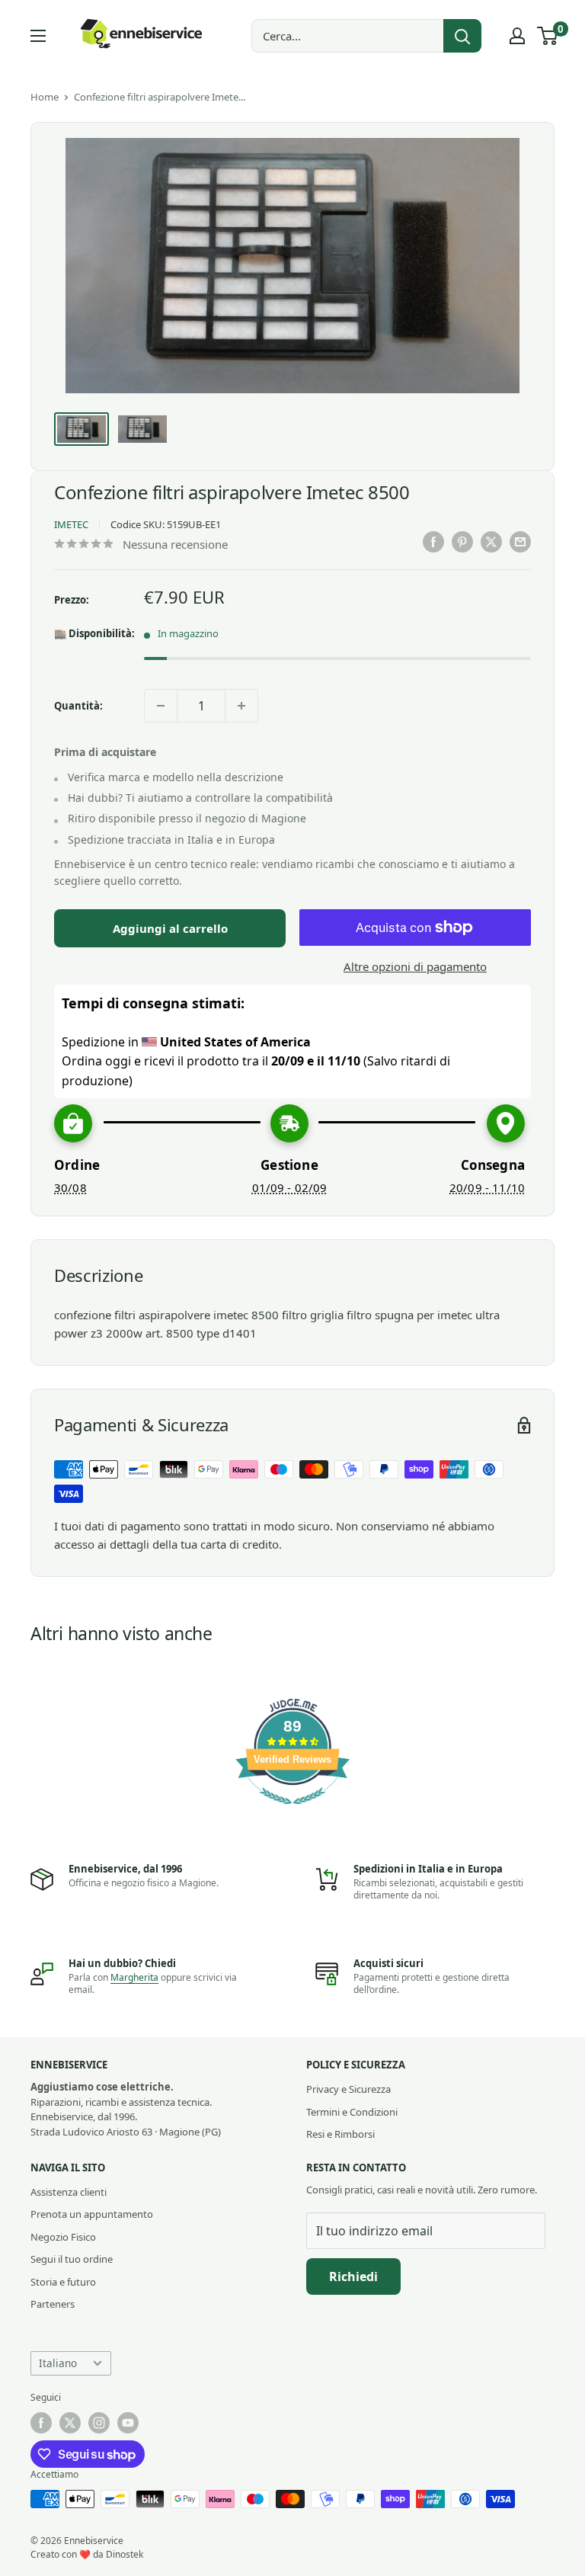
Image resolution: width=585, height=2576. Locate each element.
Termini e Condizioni (352, 2112)
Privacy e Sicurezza (348, 2089)
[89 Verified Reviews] (292, 1812)
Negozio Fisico (63, 2237)
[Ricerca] (462, 36)
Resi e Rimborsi (340, 2134)
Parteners (53, 2304)
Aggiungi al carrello (170, 928)
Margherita (134, 1977)
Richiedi (353, 2276)
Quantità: (78, 706)
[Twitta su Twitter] (491, 542)
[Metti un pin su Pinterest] (462, 542)
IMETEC (71, 524)
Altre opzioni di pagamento (415, 966)
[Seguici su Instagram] (99, 2423)
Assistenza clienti (69, 2192)
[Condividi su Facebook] (433, 542)
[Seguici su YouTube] (128, 2423)
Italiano (58, 2363)
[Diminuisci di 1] (161, 706)
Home (45, 97)
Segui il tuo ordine (72, 2259)
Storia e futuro (63, 2282)
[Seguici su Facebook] (41, 2423)
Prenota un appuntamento (92, 2214)
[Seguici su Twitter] (70, 2423)
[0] (548, 36)
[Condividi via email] (520, 542)
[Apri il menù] (38, 36)
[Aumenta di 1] (241, 706)
